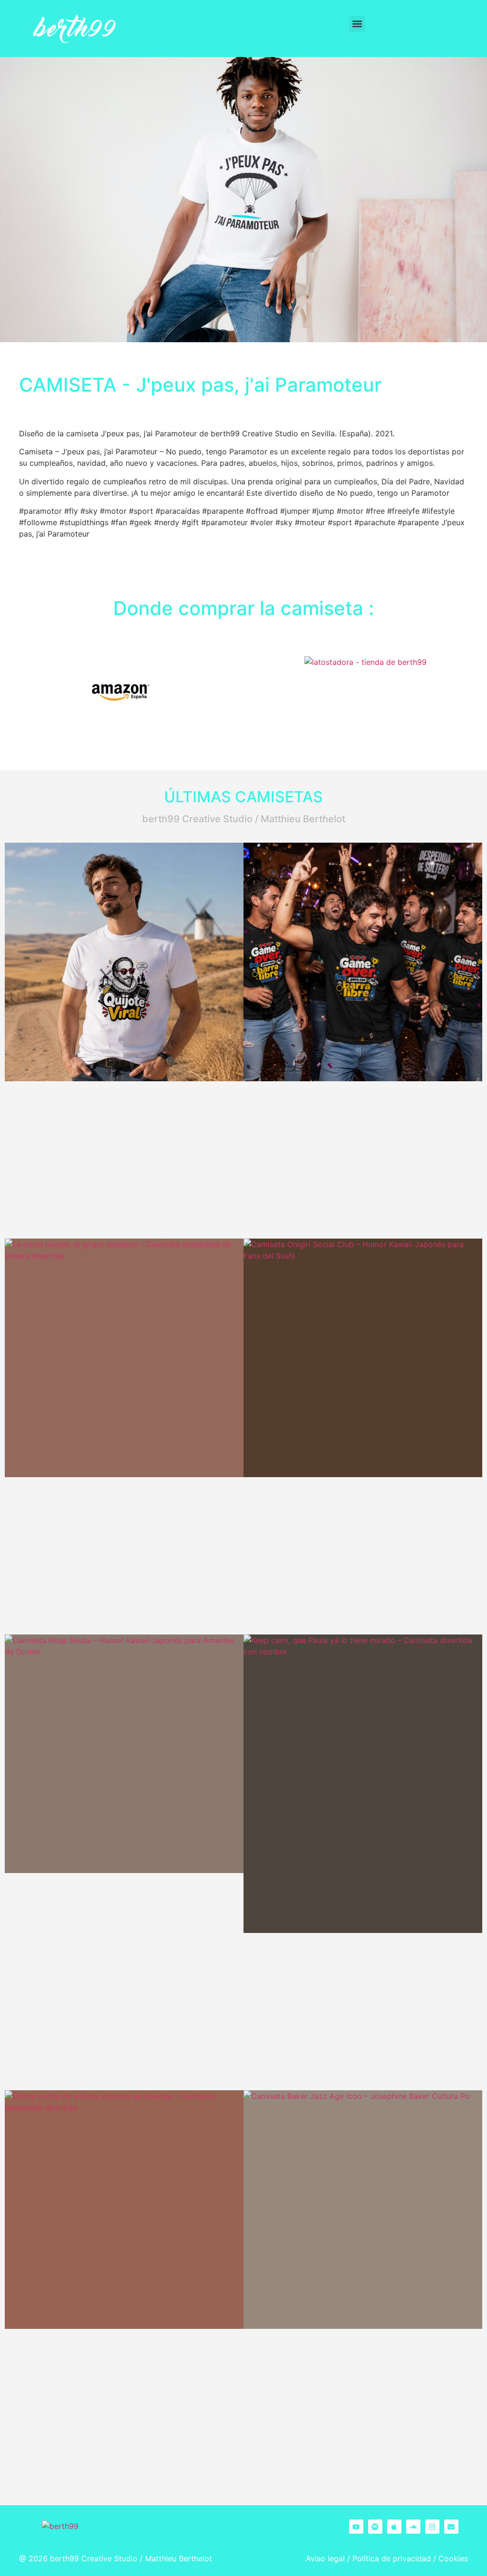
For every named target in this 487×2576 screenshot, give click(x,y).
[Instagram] (432, 2527)
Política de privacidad (392, 2558)
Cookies (453, 2558)
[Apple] (394, 2527)
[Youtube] (356, 2527)
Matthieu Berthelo (177, 2558)
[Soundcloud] (413, 2527)
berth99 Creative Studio (94, 2558)
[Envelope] (451, 2527)
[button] (357, 24)
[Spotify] (375, 2527)
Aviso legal (325, 2558)
